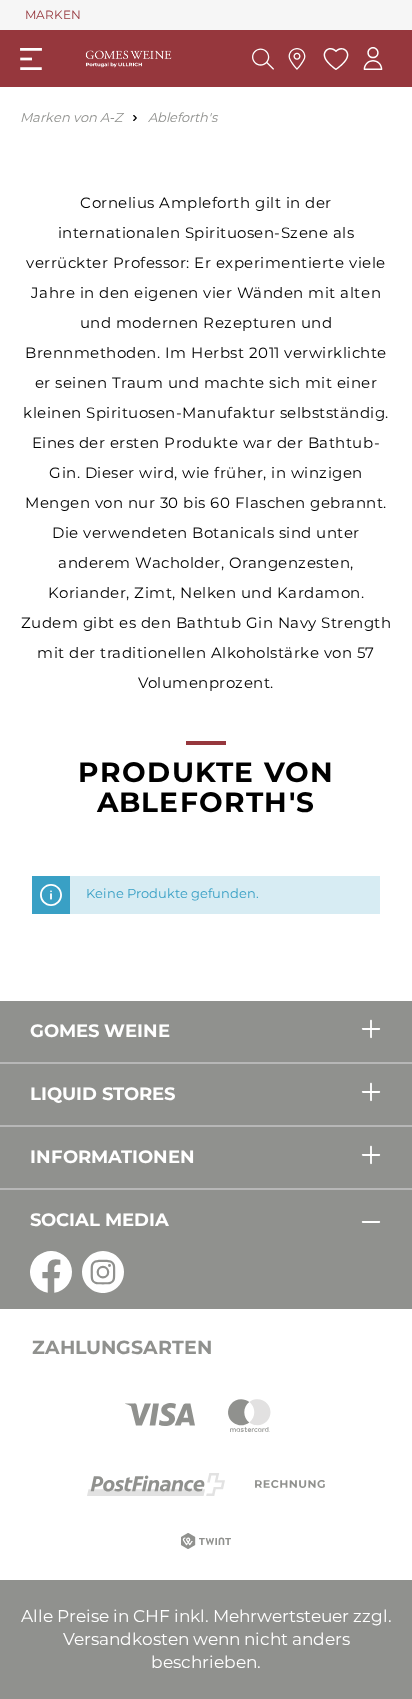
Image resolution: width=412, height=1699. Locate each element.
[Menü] (31, 59)
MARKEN (53, 14)
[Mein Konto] (373, 58)
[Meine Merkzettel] (333, 59)
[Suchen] (263, 59)
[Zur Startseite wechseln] (128, 59)
